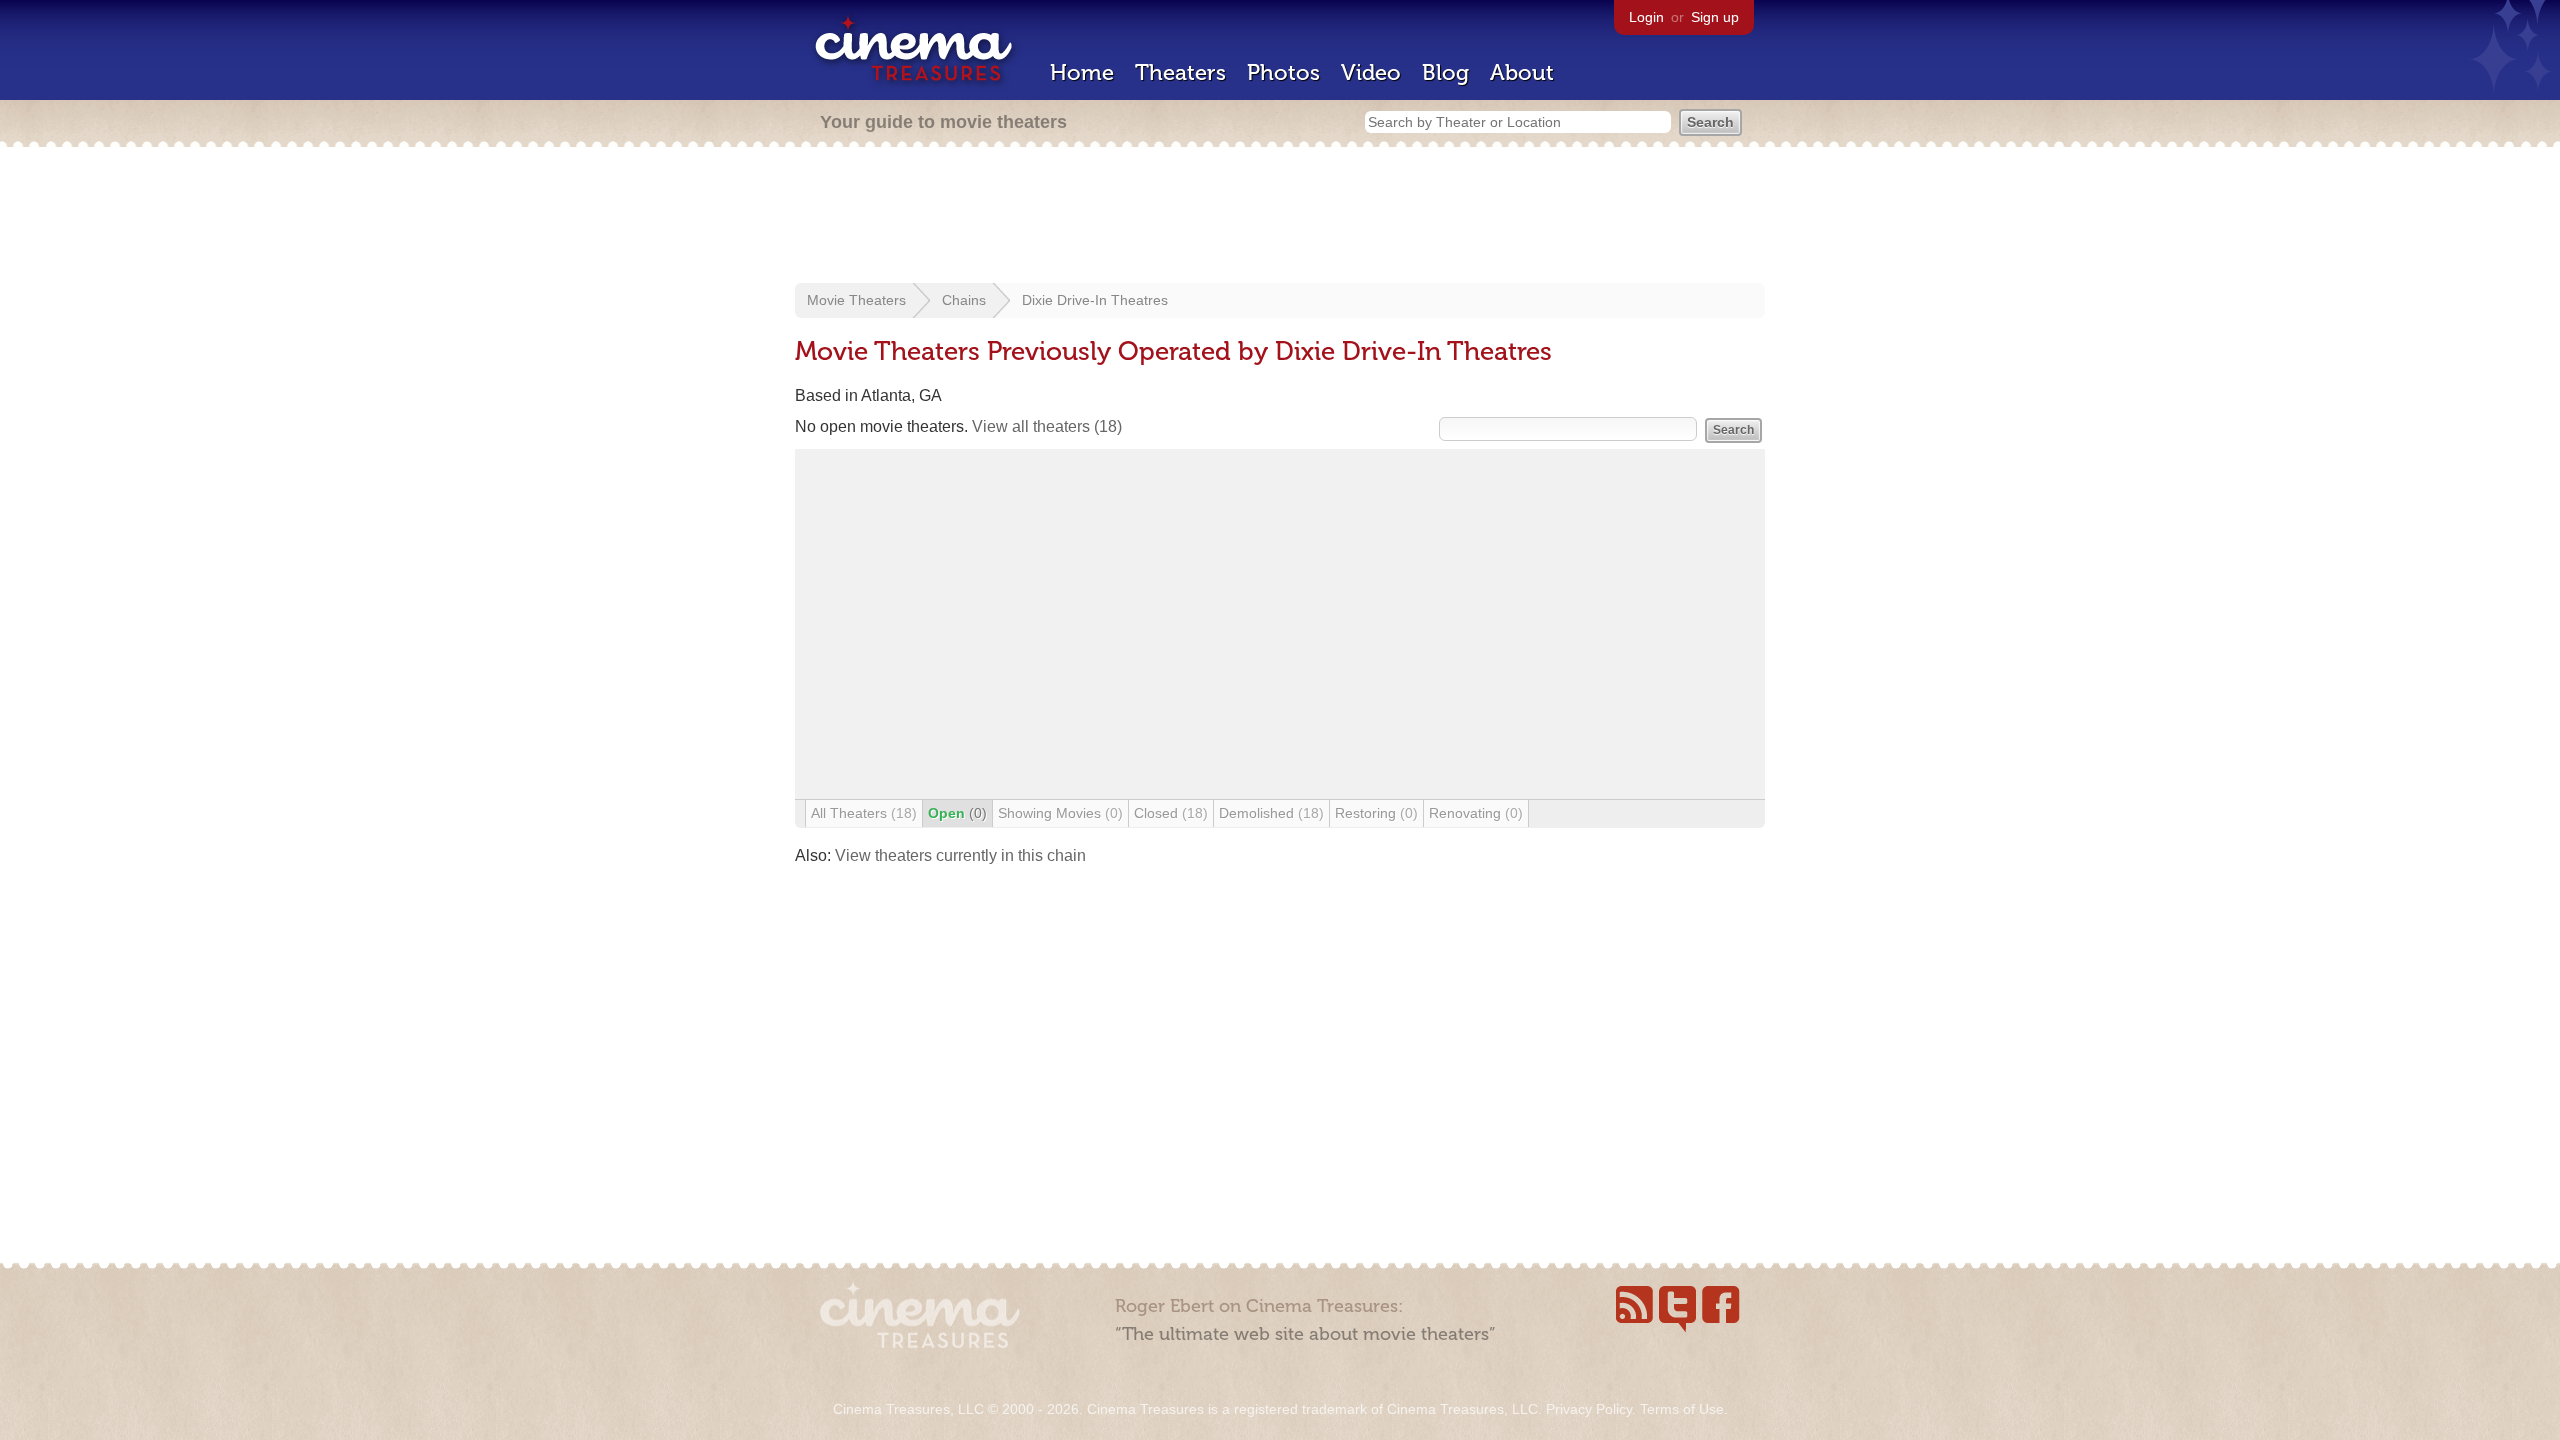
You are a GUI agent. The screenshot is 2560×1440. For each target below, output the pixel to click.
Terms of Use (1682, 1409)
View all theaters (1047, 426)
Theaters (1180, 72)
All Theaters (864, 813)
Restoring (1376, 813)
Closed (1171, 813)
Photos (1283, 72)
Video (1371, 72)
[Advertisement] (1280, 217)
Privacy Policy (1589, 1409)
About (1522, 72)
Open (957, 813)
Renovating (1476, 813)
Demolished (1271, 813)
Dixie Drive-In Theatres (1095, 300)
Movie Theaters (856, 300)
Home (1082, 72)
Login (1646, 17)
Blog (1445, 72)
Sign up (1715, 17)
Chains (964, 300)
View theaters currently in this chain (960, 855)
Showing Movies (1060, 813)
